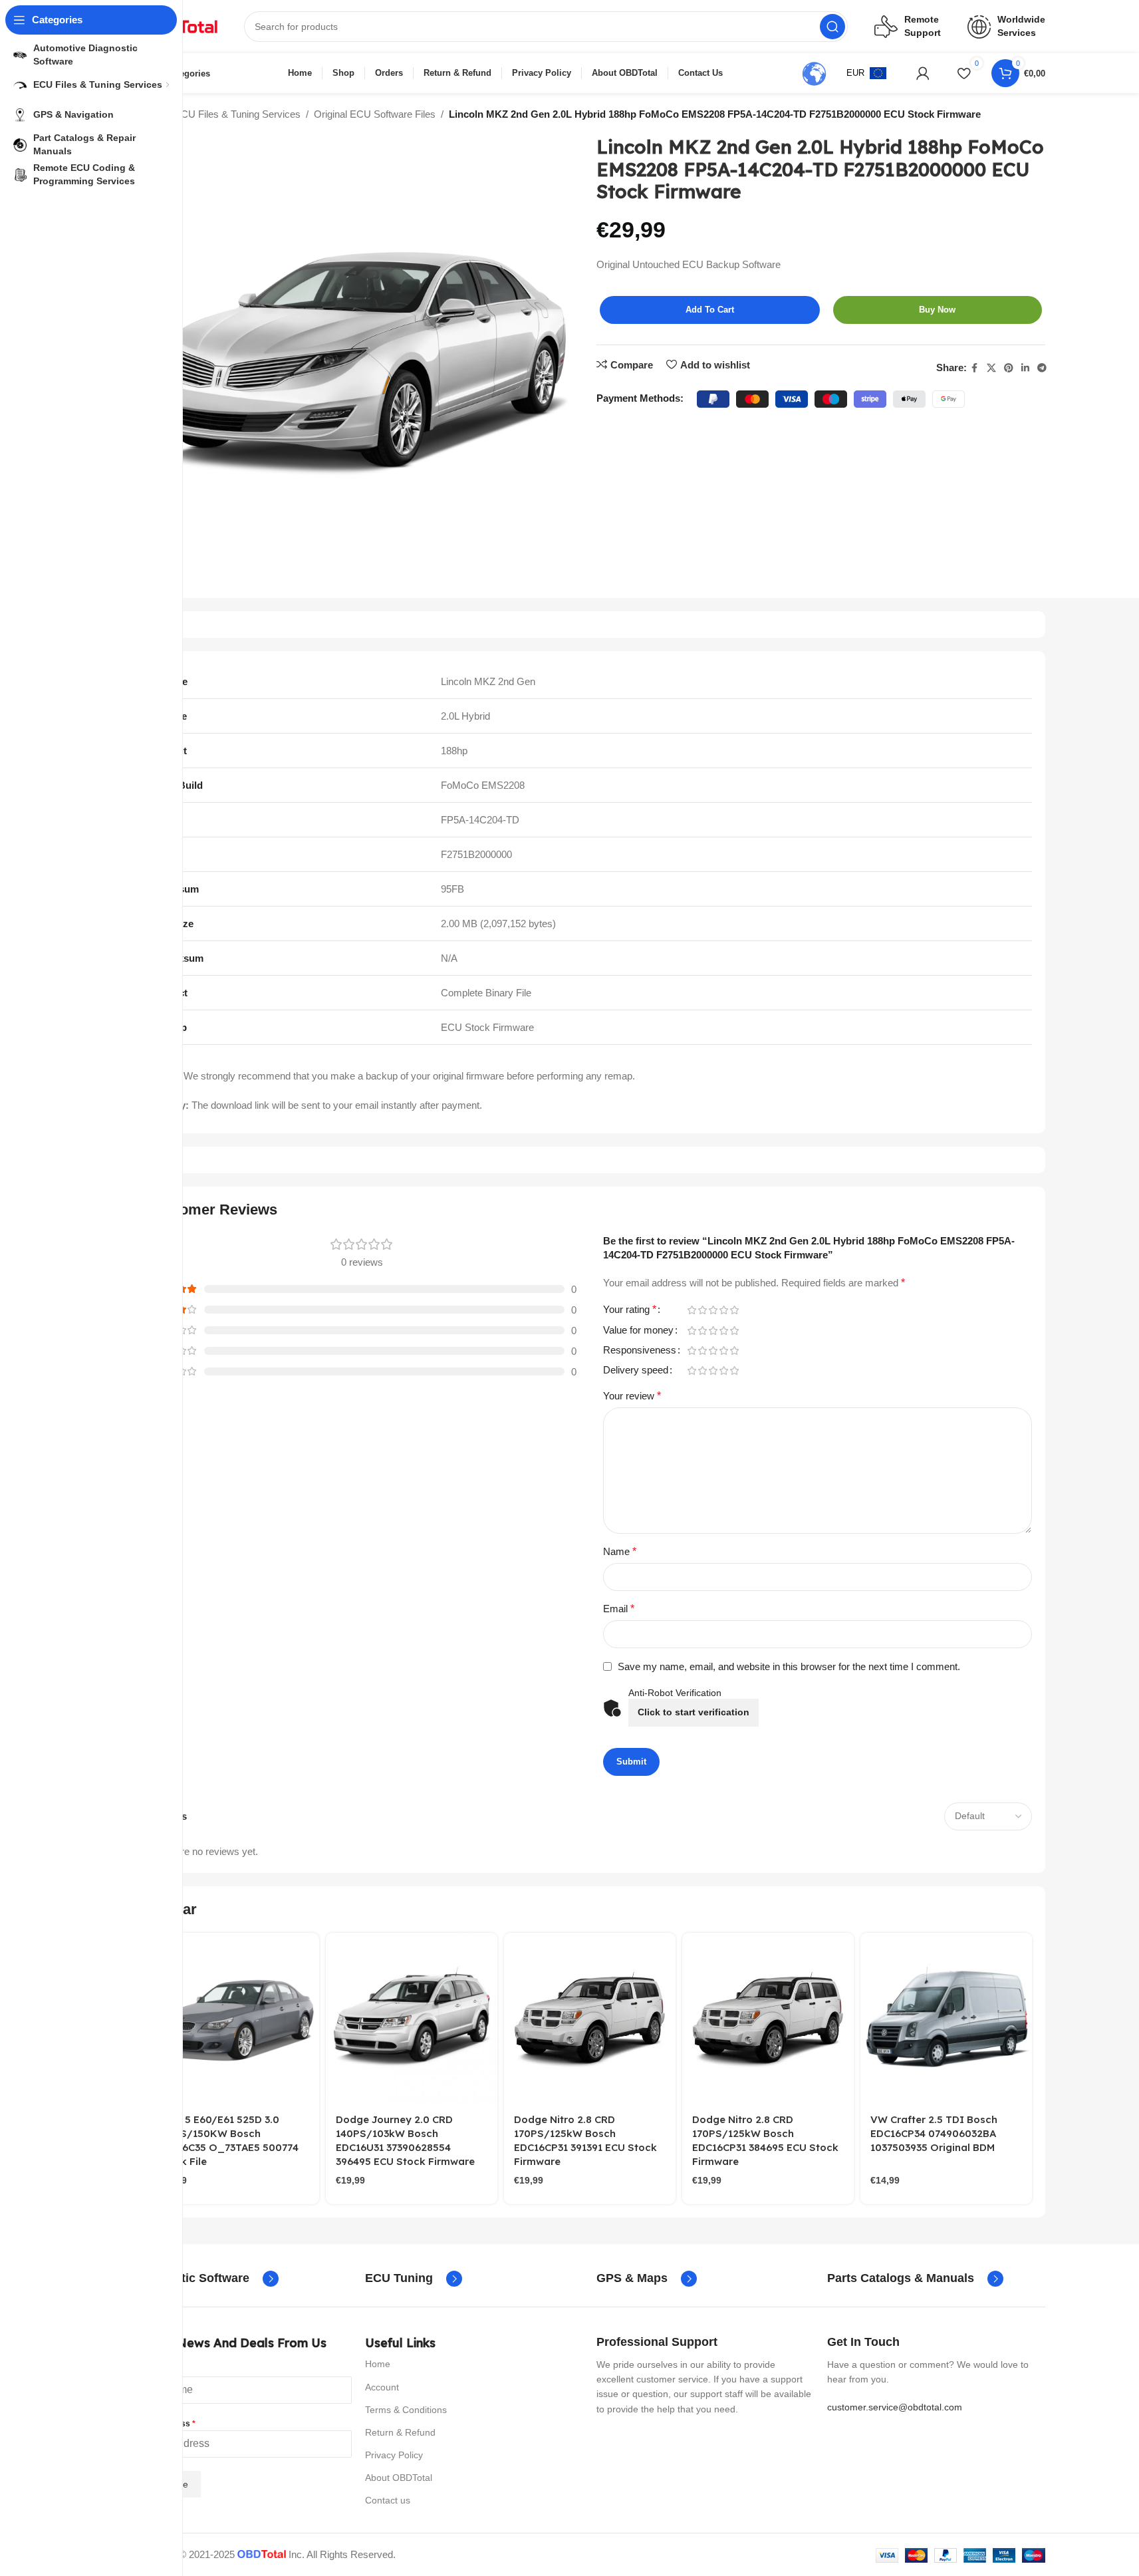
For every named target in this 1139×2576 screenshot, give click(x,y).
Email (619, 1609)
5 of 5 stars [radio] (735, 1310)
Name (620, 1551)
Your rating (630, 1310)
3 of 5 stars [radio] (713, 1310)
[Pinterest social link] (1009, 368)
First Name (158, 2369)
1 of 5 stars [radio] (692, 1310)
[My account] (923, 73)
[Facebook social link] (975, 368)
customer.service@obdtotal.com (895, 2407)
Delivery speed (636, 1370)
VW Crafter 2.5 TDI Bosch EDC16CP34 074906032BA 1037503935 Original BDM (934, 2133)
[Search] (832, 27)
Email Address (165, 2424)
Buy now (937, 310)
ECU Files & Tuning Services (237, 114)
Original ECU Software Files (375, 114)
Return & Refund (400, 2432)
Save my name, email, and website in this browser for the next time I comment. (789, 1666)
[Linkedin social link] (1025, 368)
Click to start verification (694, 1712)
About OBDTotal (399, 2478)
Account (382, 2387)
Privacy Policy (394, 2455)
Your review (632, 1396)
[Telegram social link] (1042, 368)
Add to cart (710, 310)
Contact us (388, 2500)
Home (378, 2364)
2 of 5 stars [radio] (703, 1310)
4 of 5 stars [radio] (724, 1310)
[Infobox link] (206, 2279)
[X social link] (991, 368)
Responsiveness (640, 1350)
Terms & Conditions (406, 2410)
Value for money (638, 1330)
